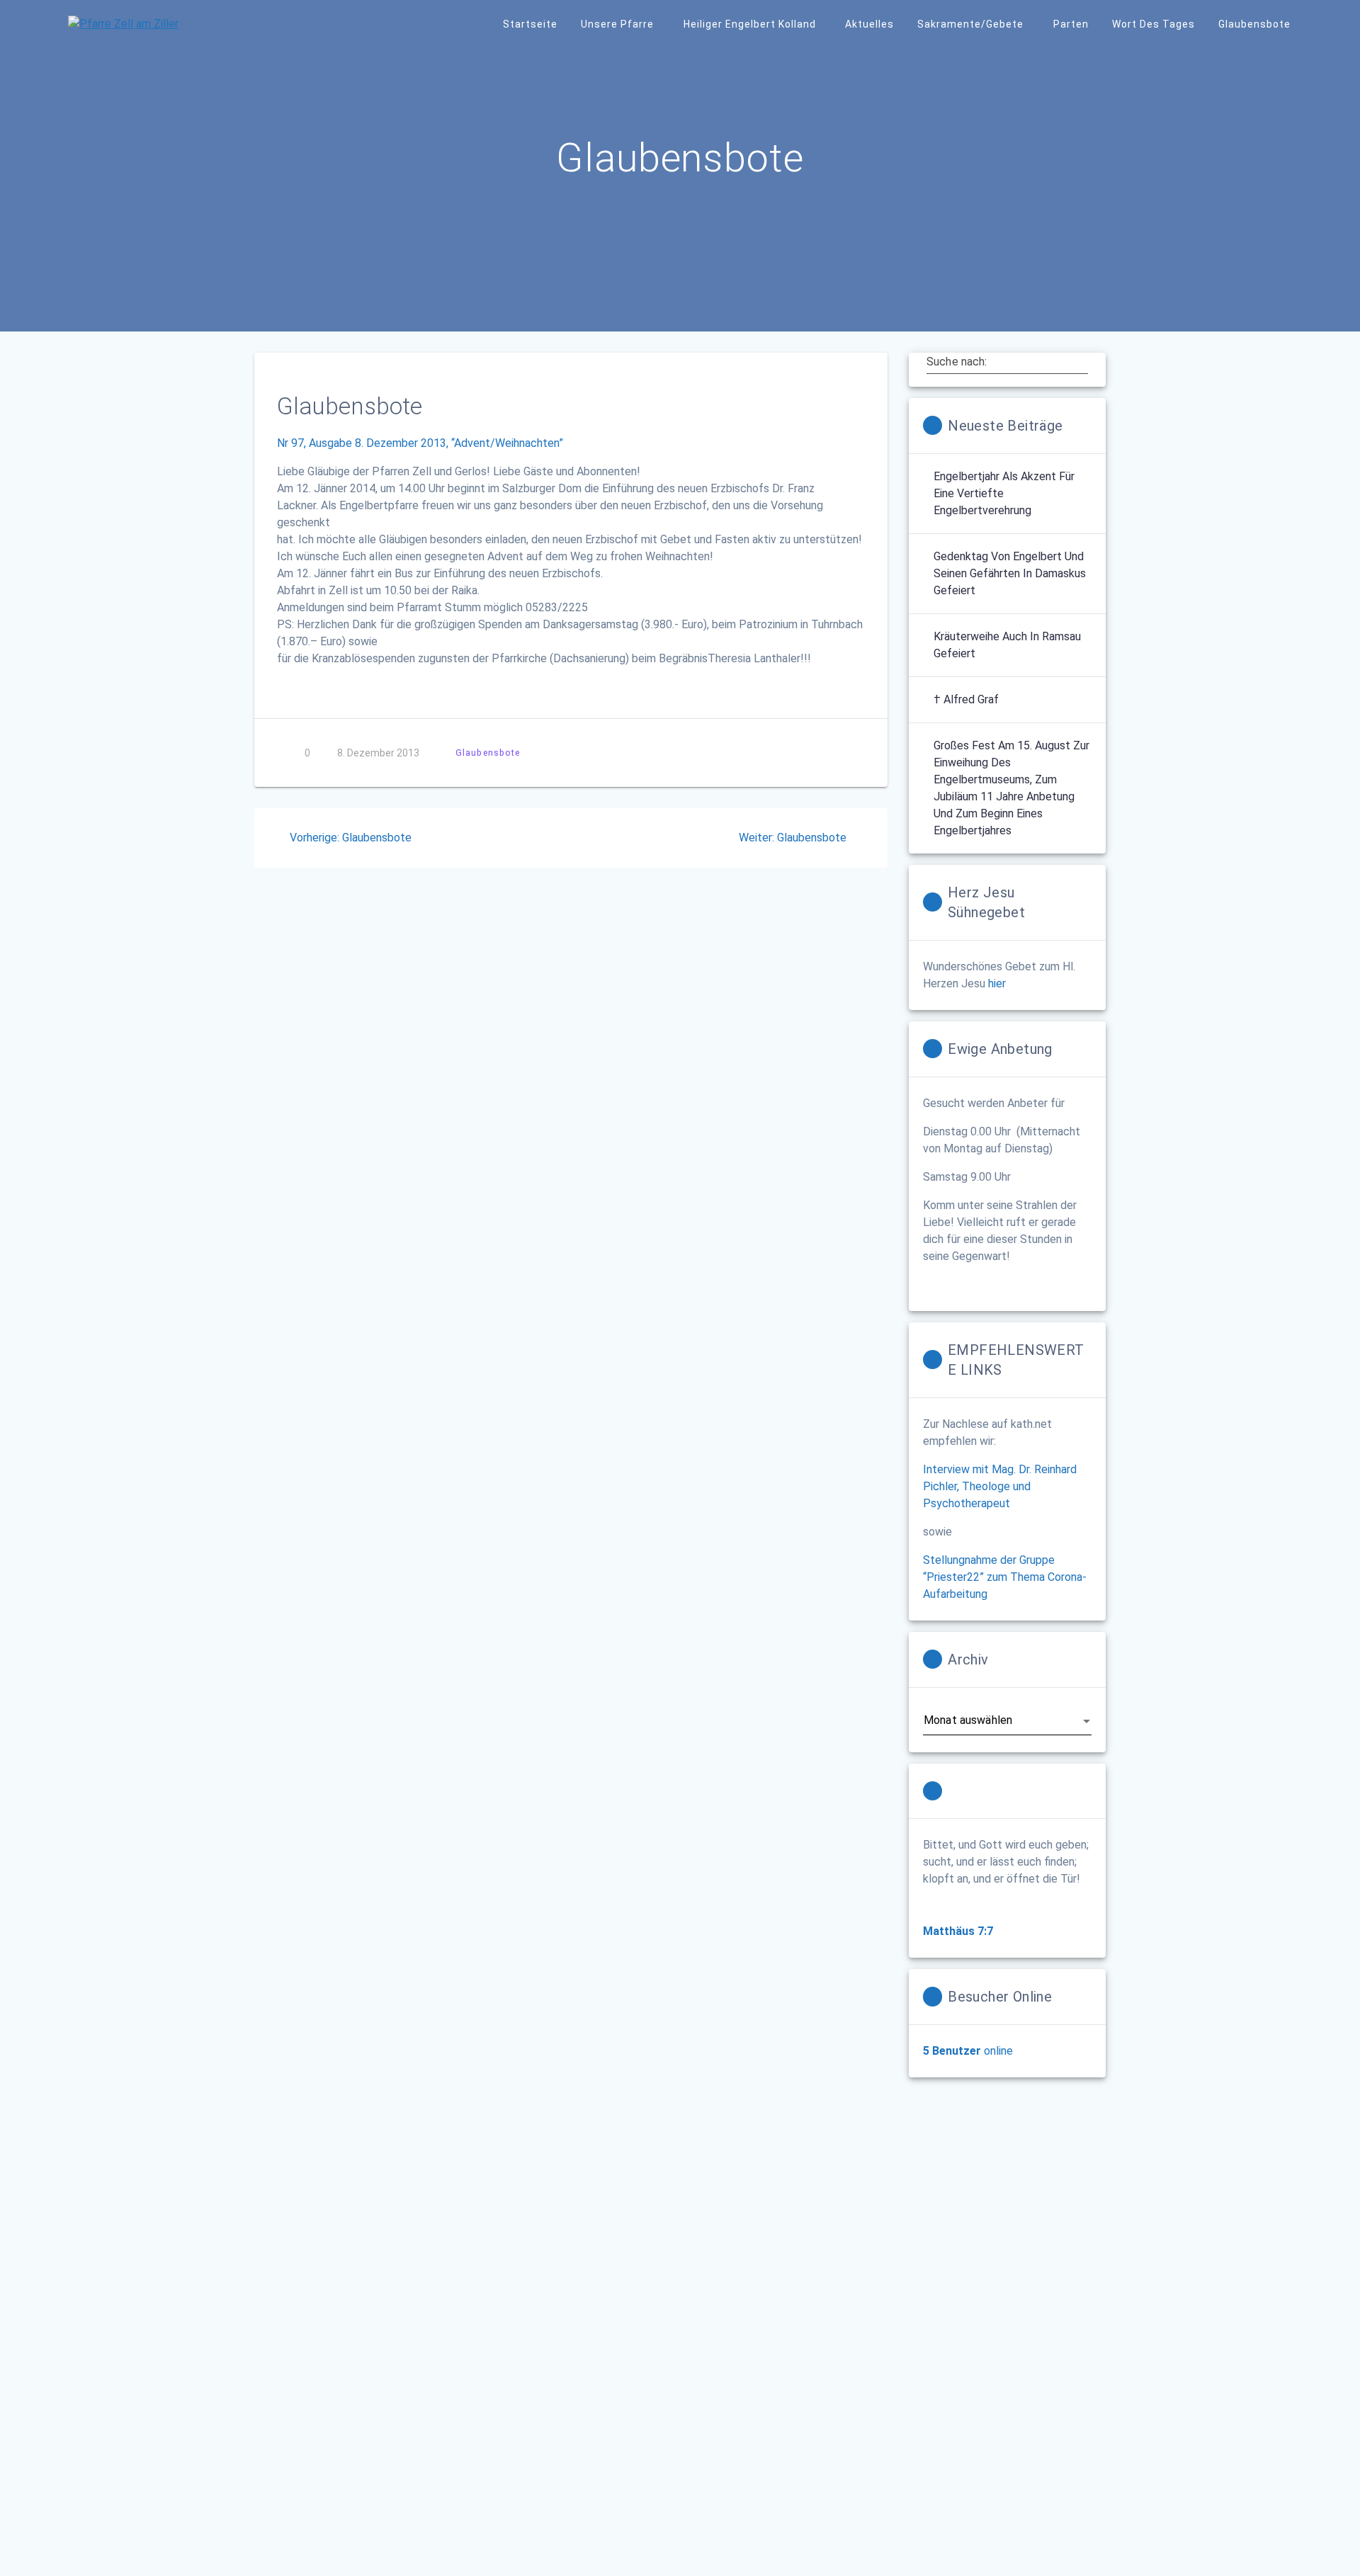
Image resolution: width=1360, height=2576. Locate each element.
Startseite (530, 24)
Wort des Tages (1154, 24)
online (968, 2051)
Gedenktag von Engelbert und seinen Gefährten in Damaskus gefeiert (1010, 573)
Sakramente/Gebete (970, 24)
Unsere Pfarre (617, 24)
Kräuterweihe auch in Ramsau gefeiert (1007, 645)
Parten (1071, 24)
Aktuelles (869, 24)
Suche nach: (957, 361)
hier (997, 983)
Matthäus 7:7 (958, 1931)
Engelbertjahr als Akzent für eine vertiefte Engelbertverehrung (1004, 493)
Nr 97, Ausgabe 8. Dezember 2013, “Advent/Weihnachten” (420, 443)
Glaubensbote (1254, 24)
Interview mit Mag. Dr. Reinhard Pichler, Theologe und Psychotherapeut (1000, 1486)
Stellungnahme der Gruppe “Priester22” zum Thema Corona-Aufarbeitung (1005, 1577)
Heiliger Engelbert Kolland (750, 24)
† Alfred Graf (966, 699)
